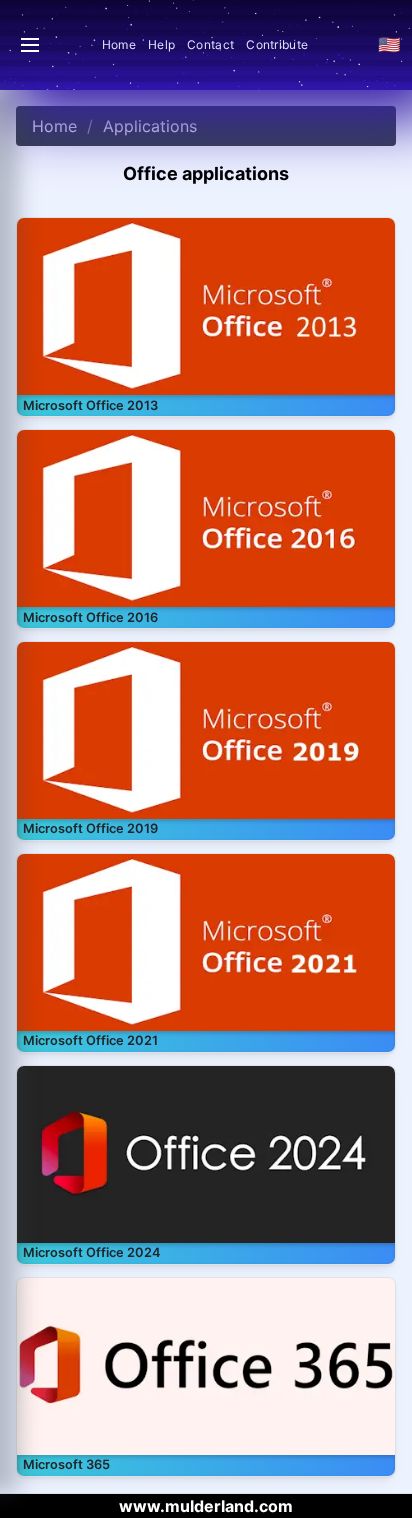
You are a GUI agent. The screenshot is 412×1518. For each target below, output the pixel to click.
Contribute (277, 44)
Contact (210, 44)
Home (119, 44)
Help (161, 44)
